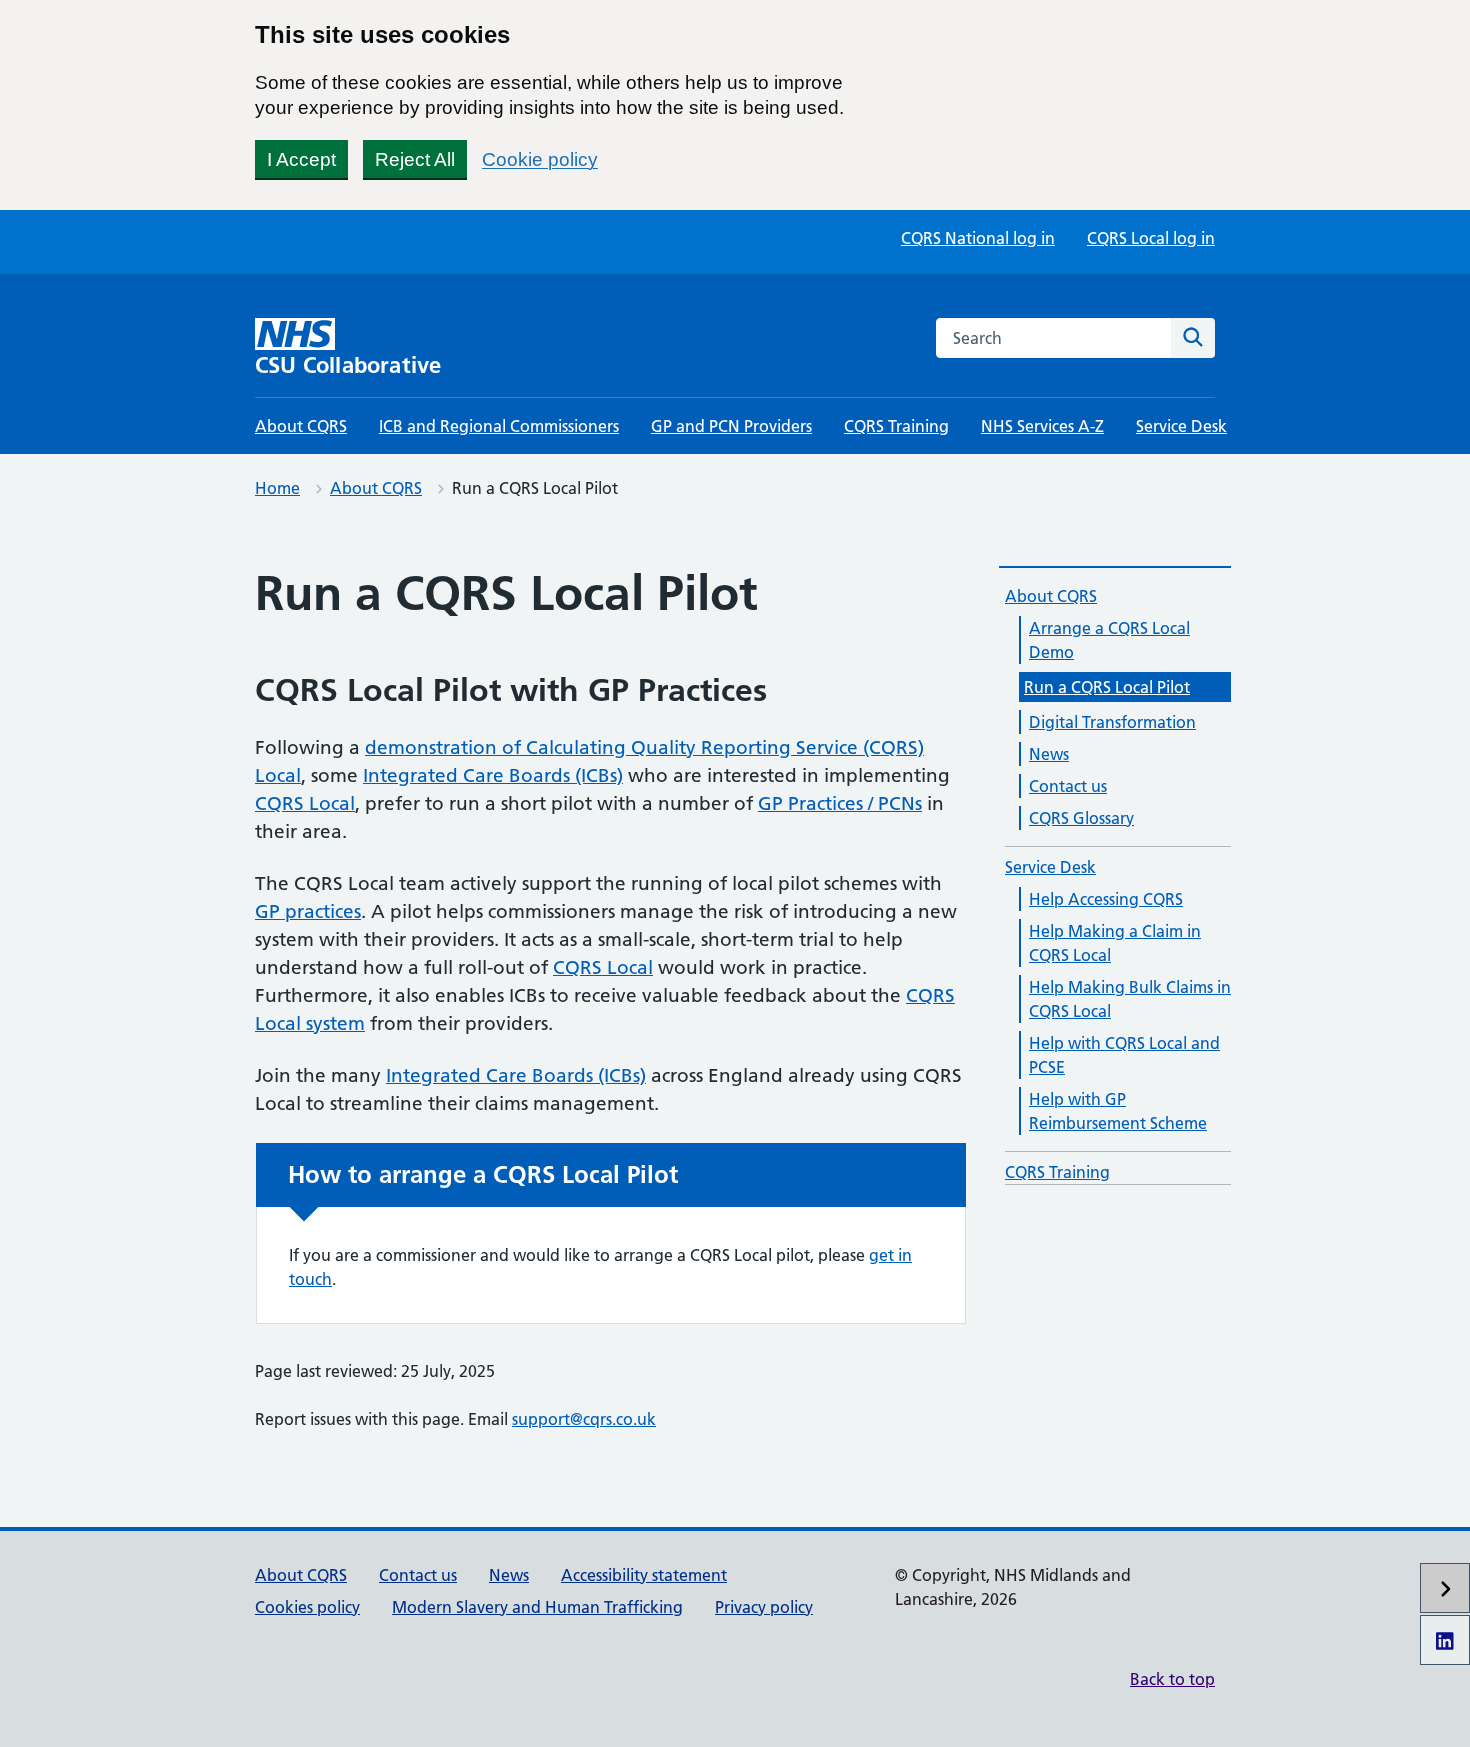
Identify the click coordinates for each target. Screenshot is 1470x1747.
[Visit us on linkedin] (1445, 1640)
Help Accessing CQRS (1106, 899)
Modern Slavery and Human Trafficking (537, 1607)
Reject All (415, 159)
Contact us (1068, 786)
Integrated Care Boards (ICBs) (493, 775)
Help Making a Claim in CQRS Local (1115, 943)
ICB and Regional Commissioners (499, 426)
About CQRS (301, 426)
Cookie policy (540, 159)
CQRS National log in (978, 238)
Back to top (1172, 1679)
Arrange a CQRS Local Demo (1109, 640)
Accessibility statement (644, 1575)
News (1049, 754)
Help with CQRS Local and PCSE (1124, 1055)
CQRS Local (305, 803)
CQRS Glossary (1081, 818)
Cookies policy (307, 1607)
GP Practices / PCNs (840, 803)
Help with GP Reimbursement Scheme (1118, 1111)
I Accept (301, 159)
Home (277, 488)
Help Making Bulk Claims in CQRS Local (1130, 999)
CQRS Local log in (1151, 238)
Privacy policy (764, 1607)
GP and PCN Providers (731, 426)
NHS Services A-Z (1042, 426)
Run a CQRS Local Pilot (1107, 687)
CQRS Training (896, 426)
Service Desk (1181, 426)
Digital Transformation (1112, 722)
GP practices (308, 911)
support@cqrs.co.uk (584, 1419)
